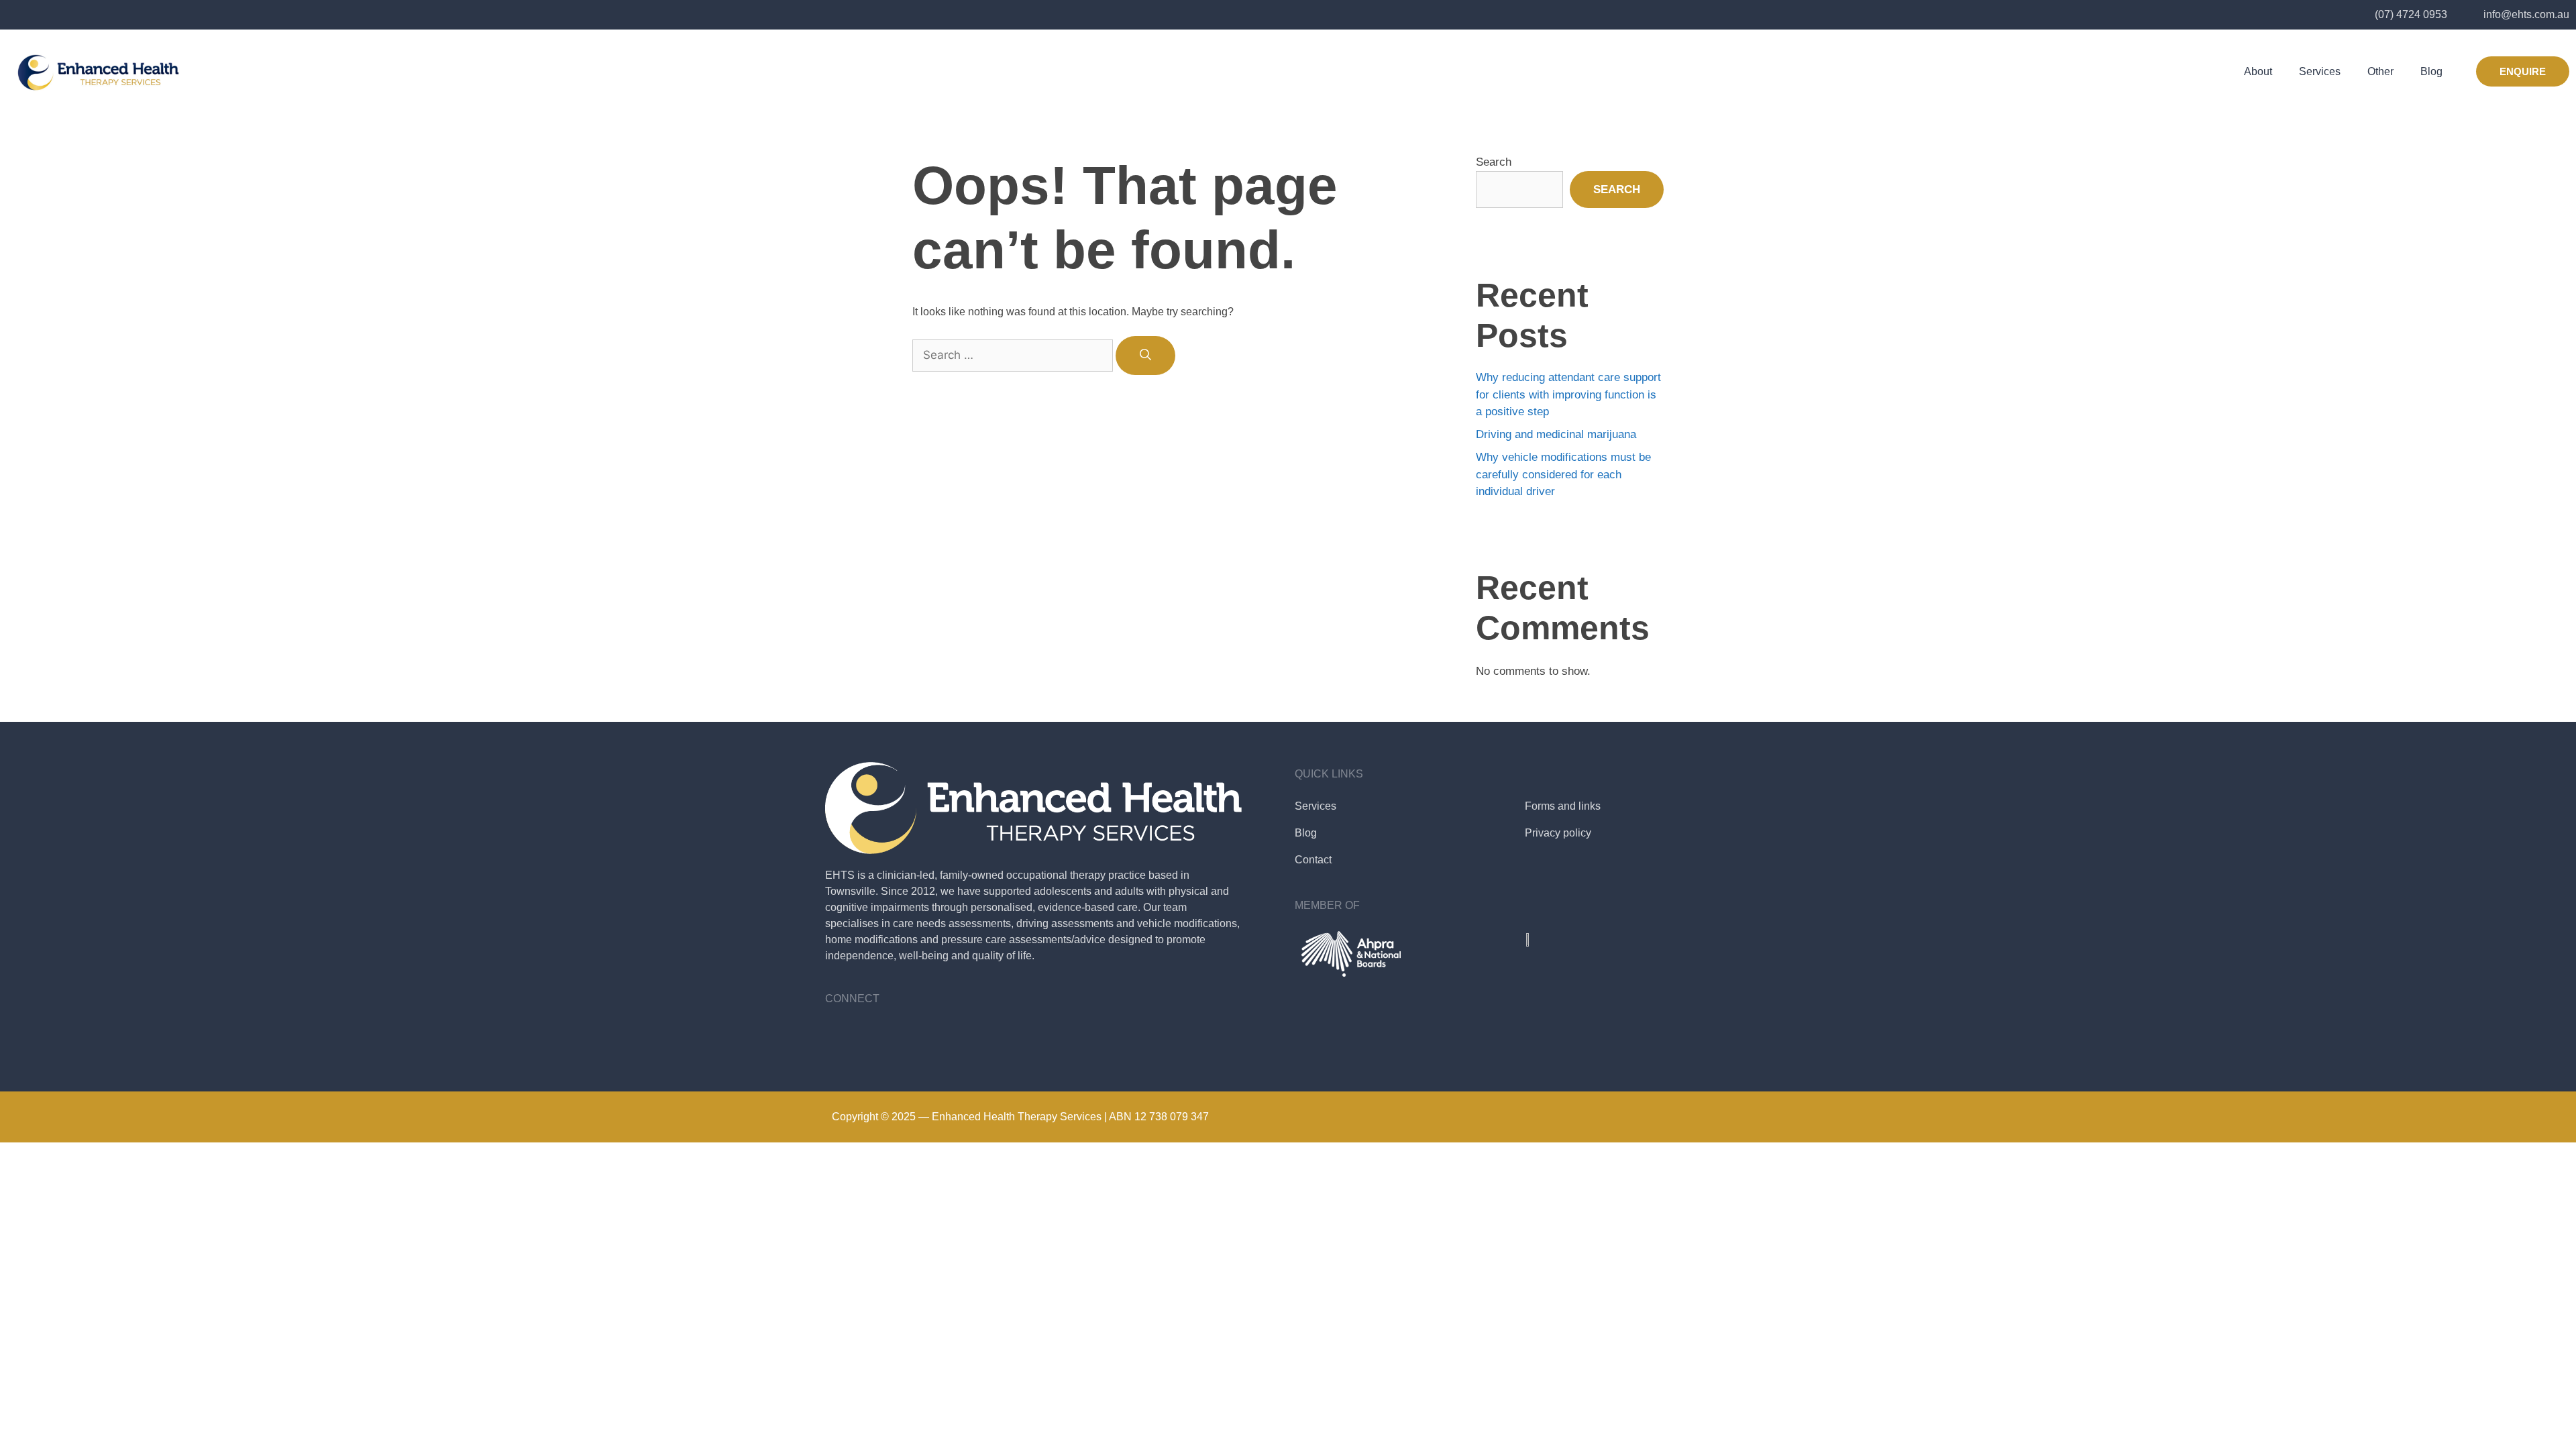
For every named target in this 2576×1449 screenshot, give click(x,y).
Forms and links (1563, 806)
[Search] (1145, 356)
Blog (2431, 71)
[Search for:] (1014, 355)
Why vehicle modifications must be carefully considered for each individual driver (1563, 474)
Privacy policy (1558, 833)
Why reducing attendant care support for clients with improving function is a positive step (1568, 394)
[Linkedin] (916, 1034)
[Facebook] (842, 1034)
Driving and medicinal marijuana (1556, 434)
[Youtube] (879, 1034)
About (2258, 71)
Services (2320, 71)
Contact (1313, 860)
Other (2380, 71)
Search (1494, 162)
